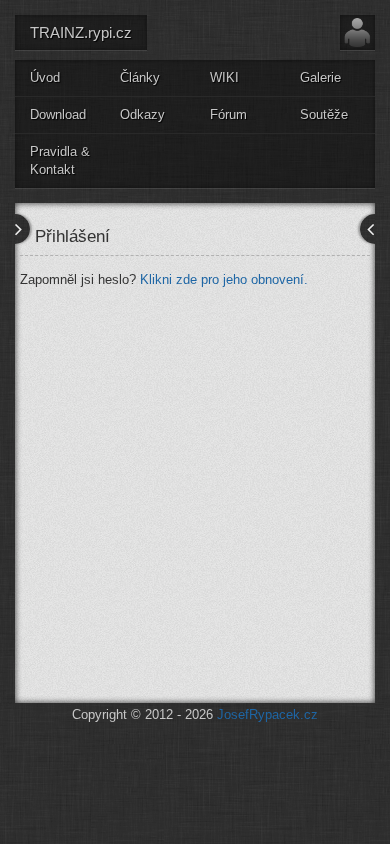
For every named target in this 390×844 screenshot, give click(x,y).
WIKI (224, 77)
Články (140, 77)
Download (58, 114)
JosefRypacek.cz (267, 714)
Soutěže (324, 114)
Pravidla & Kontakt (60, 161)
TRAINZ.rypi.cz (81, 32)
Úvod (45, 77)
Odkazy (142, 114)
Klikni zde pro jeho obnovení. (224, 279)
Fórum (228, 114)
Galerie (320, 77)
